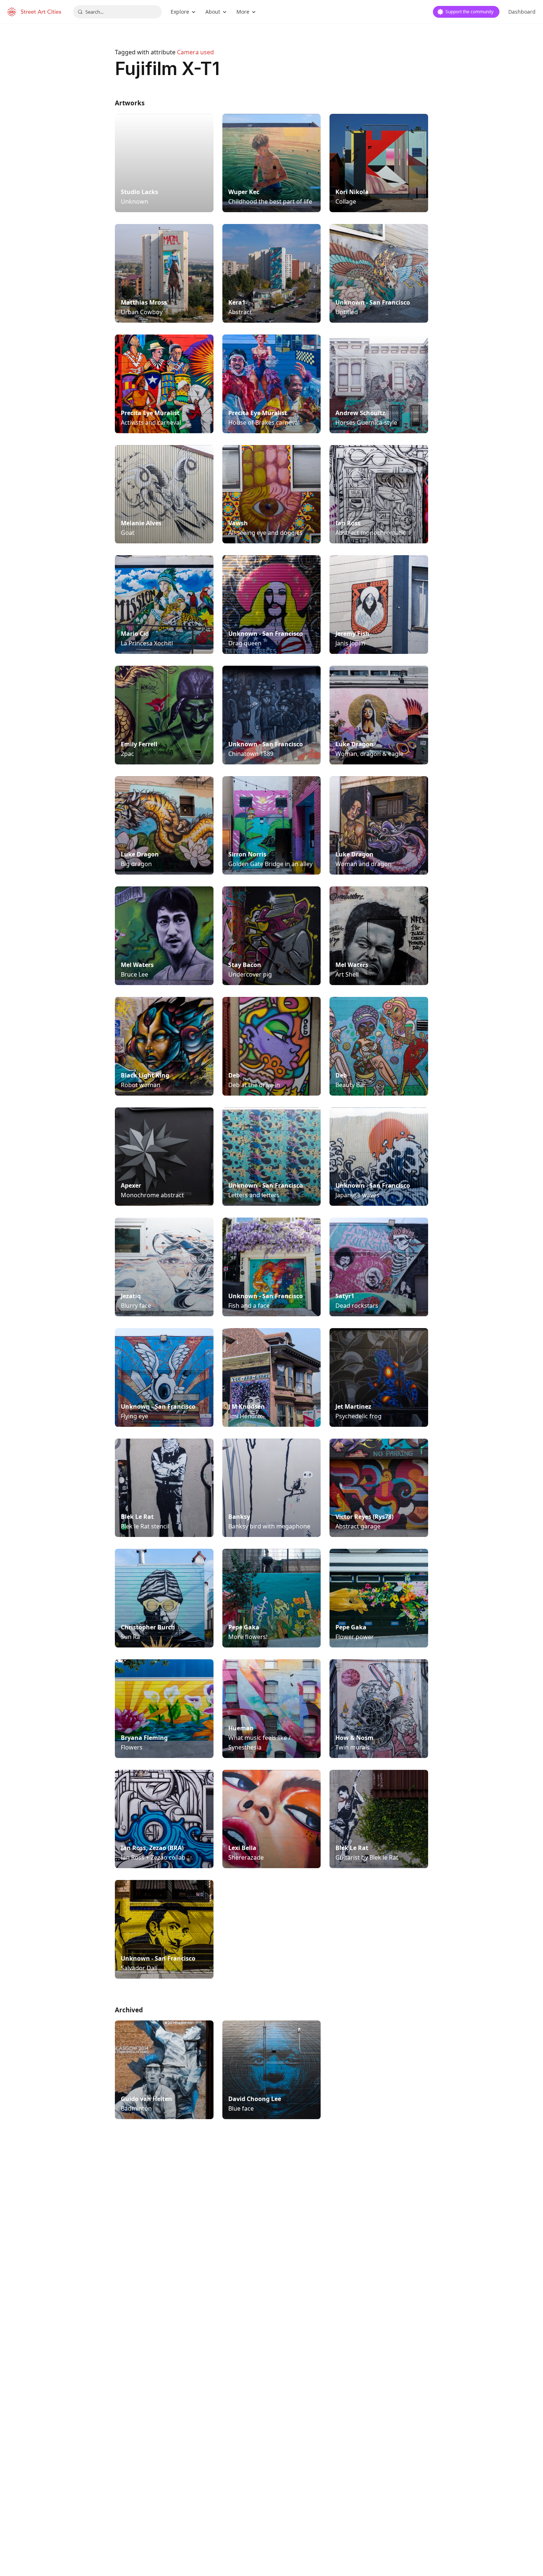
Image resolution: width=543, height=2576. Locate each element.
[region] (271, 2249)
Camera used (195, 52)
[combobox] (117, 12)
